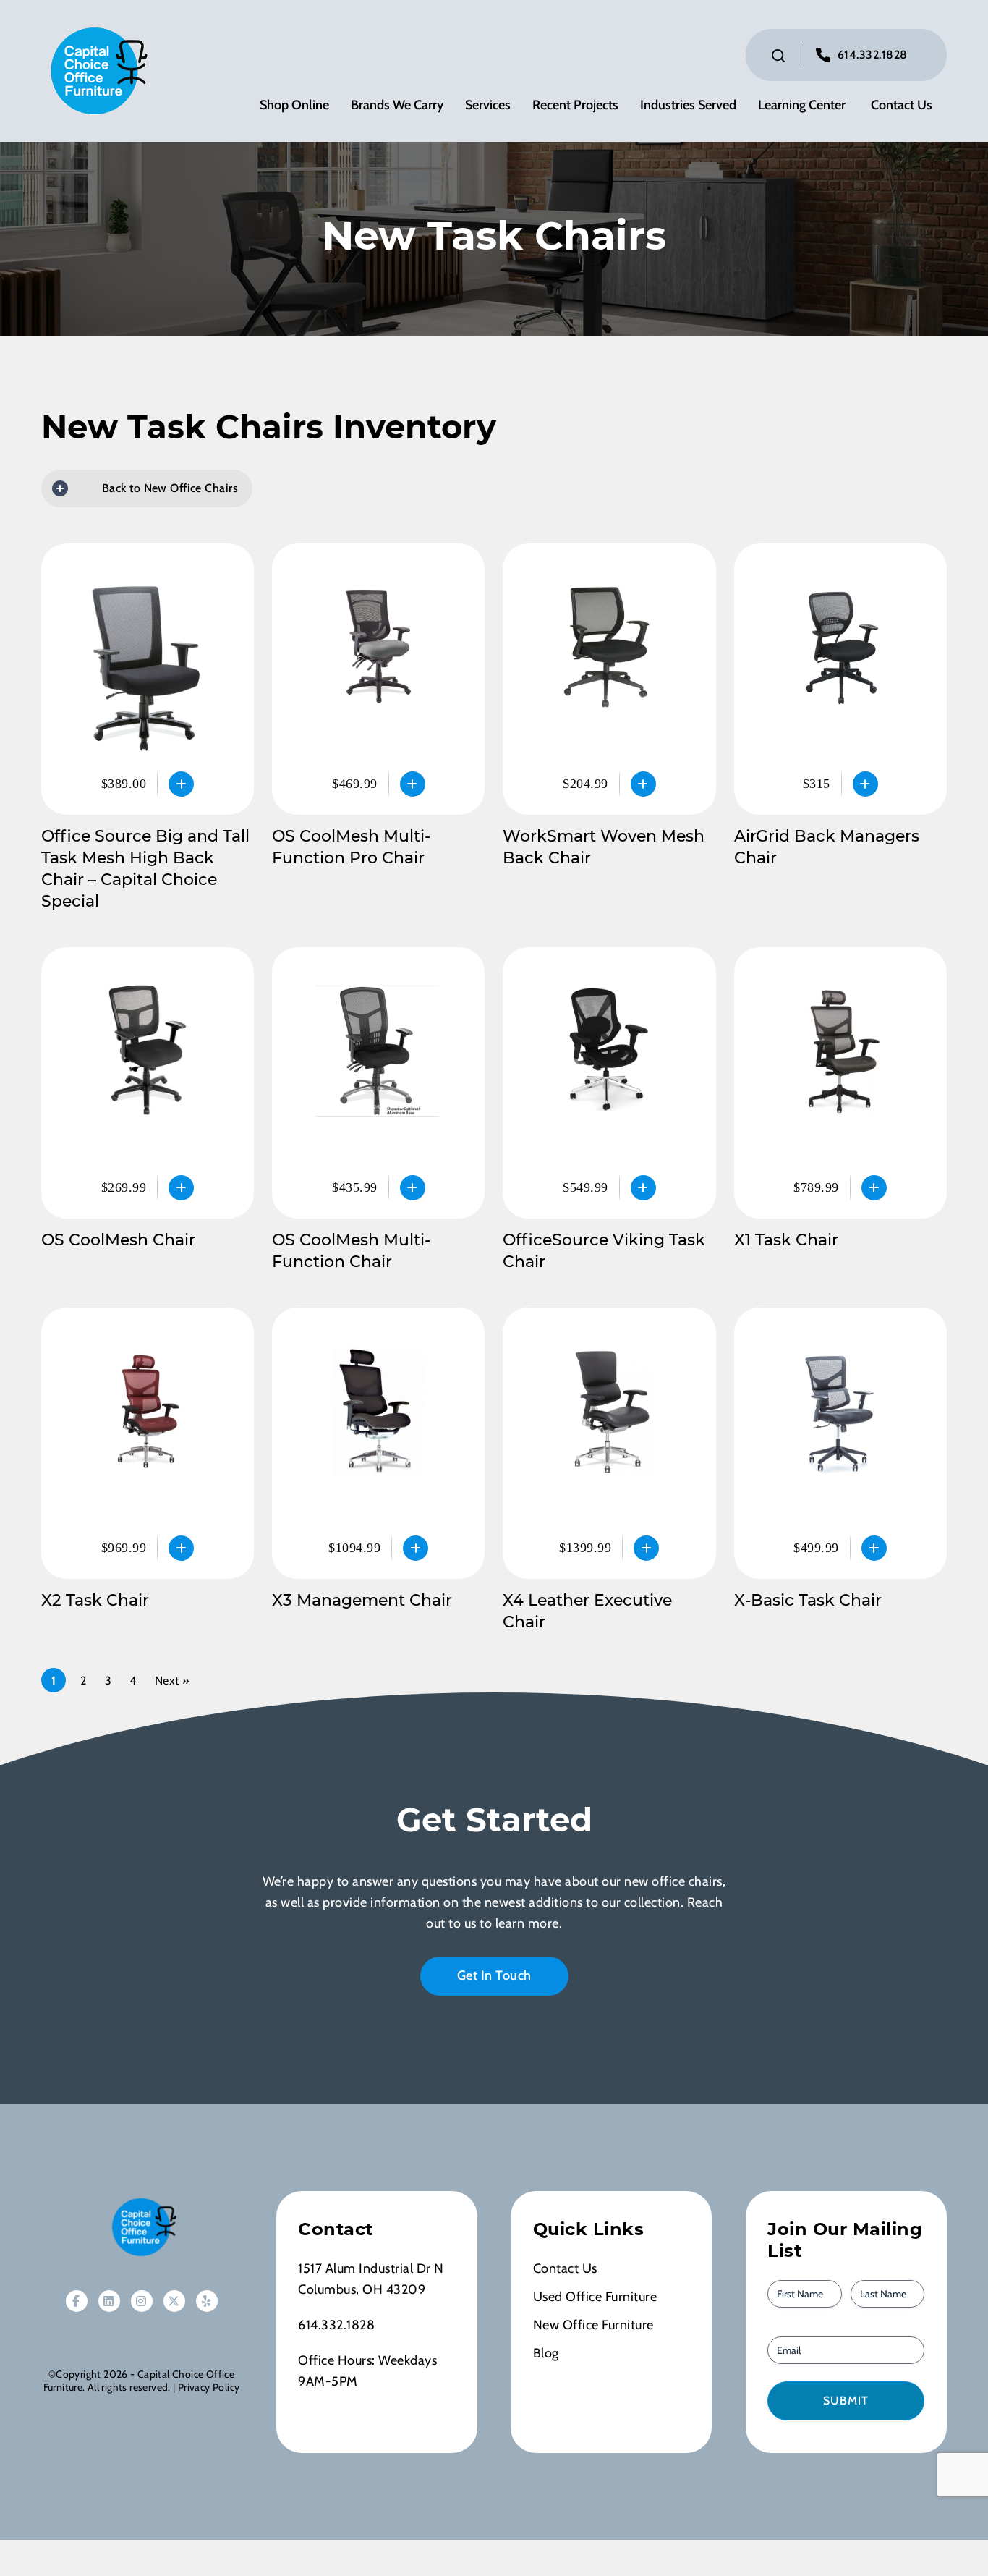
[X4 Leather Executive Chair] (609, 1443)
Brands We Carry (397, 105)
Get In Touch (494, 1975)
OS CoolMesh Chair (118, 1240)
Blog (546, 2353)
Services (488, 105)
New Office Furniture (593, 2325)
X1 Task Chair (786, 1240)
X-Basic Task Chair (808, 1600)
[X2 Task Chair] (148, 1443)
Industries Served (688, 105)
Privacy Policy (209, 2387)
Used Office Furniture (595, 2297)
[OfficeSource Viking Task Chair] (609, 1083)
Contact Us (902, 105)
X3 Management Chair (362, 1600)
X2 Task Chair (95, 1600)
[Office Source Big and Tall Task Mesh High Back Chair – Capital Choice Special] (148, 679)
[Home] (142, 2227)
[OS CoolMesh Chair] (148, 1083)
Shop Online (294, 105)
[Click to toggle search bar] (778, 56)
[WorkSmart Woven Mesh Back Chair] (609, 679)
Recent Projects (575, 105)
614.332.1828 (873, 55)
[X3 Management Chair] (378, 1443)
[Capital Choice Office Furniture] (95, 69)
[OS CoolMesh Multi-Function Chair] (378, 1083)
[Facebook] (77, 2301)
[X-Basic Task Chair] (840, 1443)
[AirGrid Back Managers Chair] (840, 679)
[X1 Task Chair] (840, 1083)
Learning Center (802, 105)
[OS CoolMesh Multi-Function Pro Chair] (378, 679)
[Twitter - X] (174, 2301)
